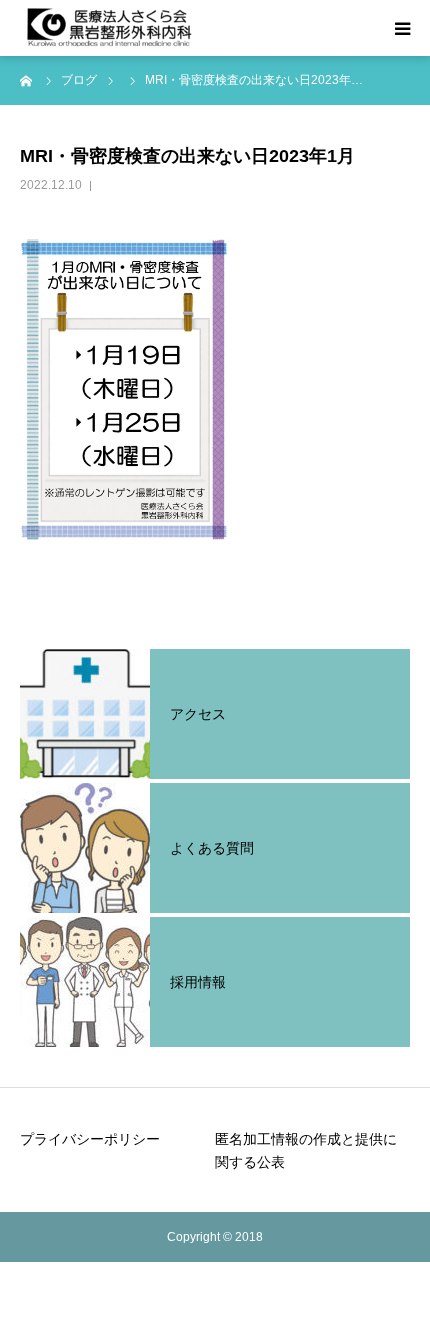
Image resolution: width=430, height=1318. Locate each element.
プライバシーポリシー (90, 1139)
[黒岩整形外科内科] (110, 28)
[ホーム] (27, 80)
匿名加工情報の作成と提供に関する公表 (306, 1151)
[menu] (402, 28)
